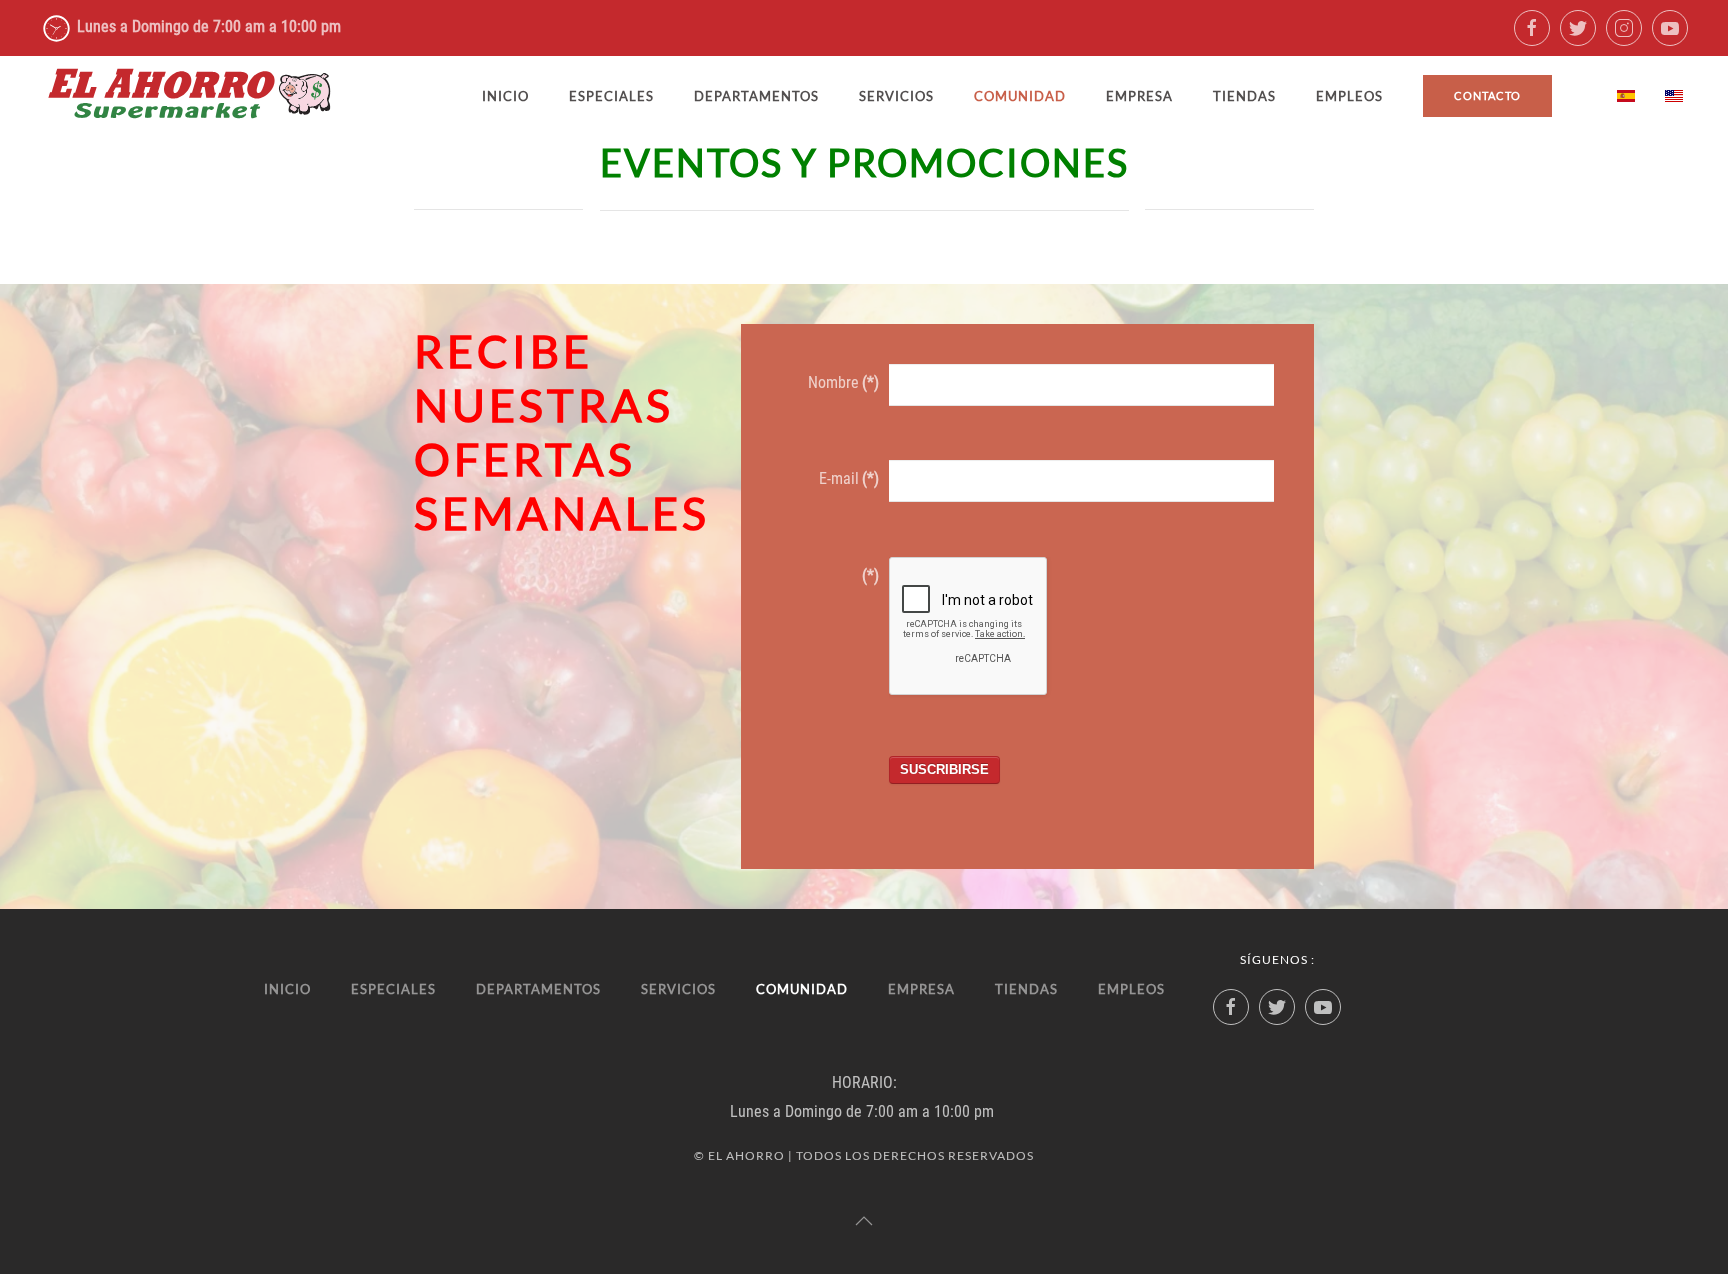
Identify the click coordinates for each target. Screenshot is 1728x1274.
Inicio (505, 96)
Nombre (843, 382)
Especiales (611, 96)
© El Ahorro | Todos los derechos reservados (864, 1155)
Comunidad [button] (1020, 96)
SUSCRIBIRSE (944, 769)
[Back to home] (190, 96)
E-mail (849, 478)
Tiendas (1244, 96)
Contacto (1487, 95)
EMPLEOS (1349, 96)
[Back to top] (864, 1221)
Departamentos (756, 96)
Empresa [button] (1139, 96)
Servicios (896, 96)
